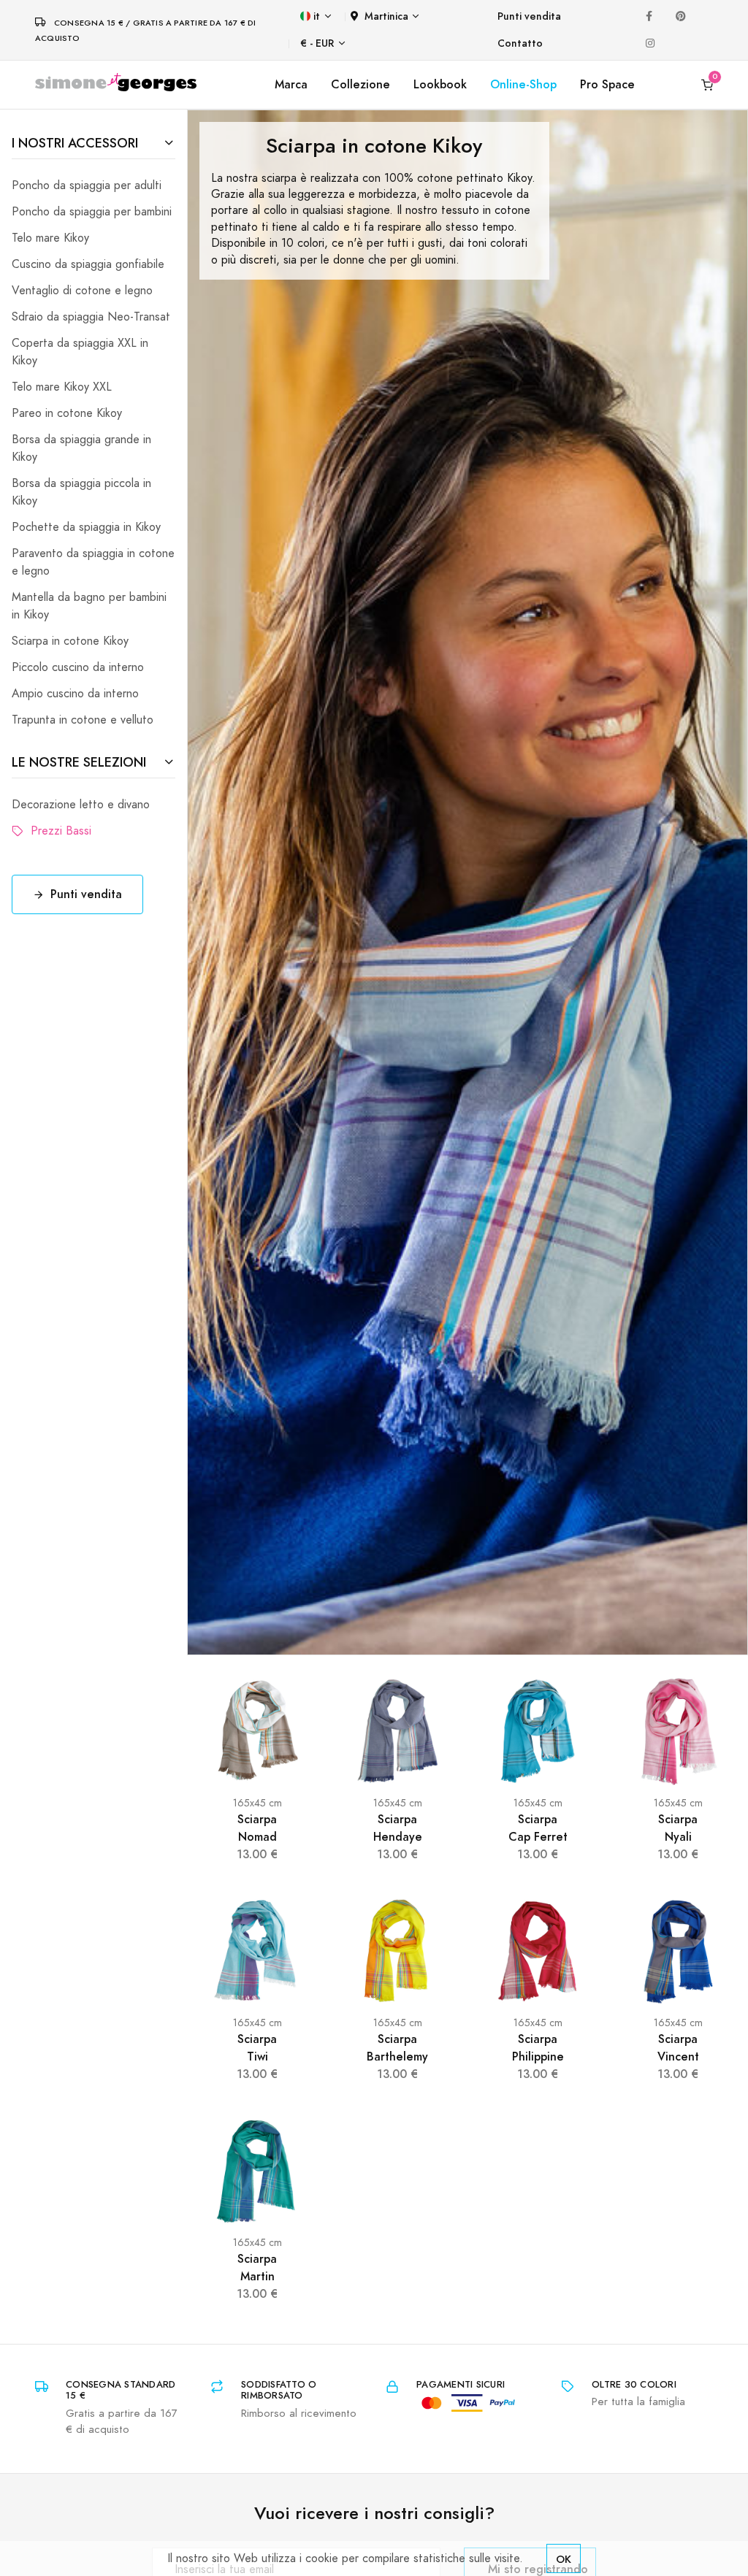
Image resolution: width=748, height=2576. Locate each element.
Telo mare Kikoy (50, 238)
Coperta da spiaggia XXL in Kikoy (80, 352)
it (317, 16)
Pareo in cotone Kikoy (67, 413)
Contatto (520, 43)
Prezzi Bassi (57, 831)
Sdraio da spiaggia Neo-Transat (91, 317)
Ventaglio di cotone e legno (82, 291)
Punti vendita (529, 16)
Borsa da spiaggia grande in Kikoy (81, 448)
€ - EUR (317, 43)
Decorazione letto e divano (81, 805)
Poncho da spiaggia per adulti (87, 185)
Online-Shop (523, 84)
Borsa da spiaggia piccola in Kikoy (81, 492)
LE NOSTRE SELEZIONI (79, 762)
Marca (291, 84)
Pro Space (607, 84)
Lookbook (440, 84)
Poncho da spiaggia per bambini (92, 212)
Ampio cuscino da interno (75, 694)
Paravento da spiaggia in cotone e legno (93, 562)
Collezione (360, 84)
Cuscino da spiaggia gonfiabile (88, 264)
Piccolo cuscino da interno (78, 667)
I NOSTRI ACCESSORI (75, 143)
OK (564, 2559)
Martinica (386, 16)
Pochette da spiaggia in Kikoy (86, 527)
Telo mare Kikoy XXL (62, 387)
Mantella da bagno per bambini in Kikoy (89, 606)
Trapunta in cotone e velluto (83, 720)
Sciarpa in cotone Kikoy (70, 641)
